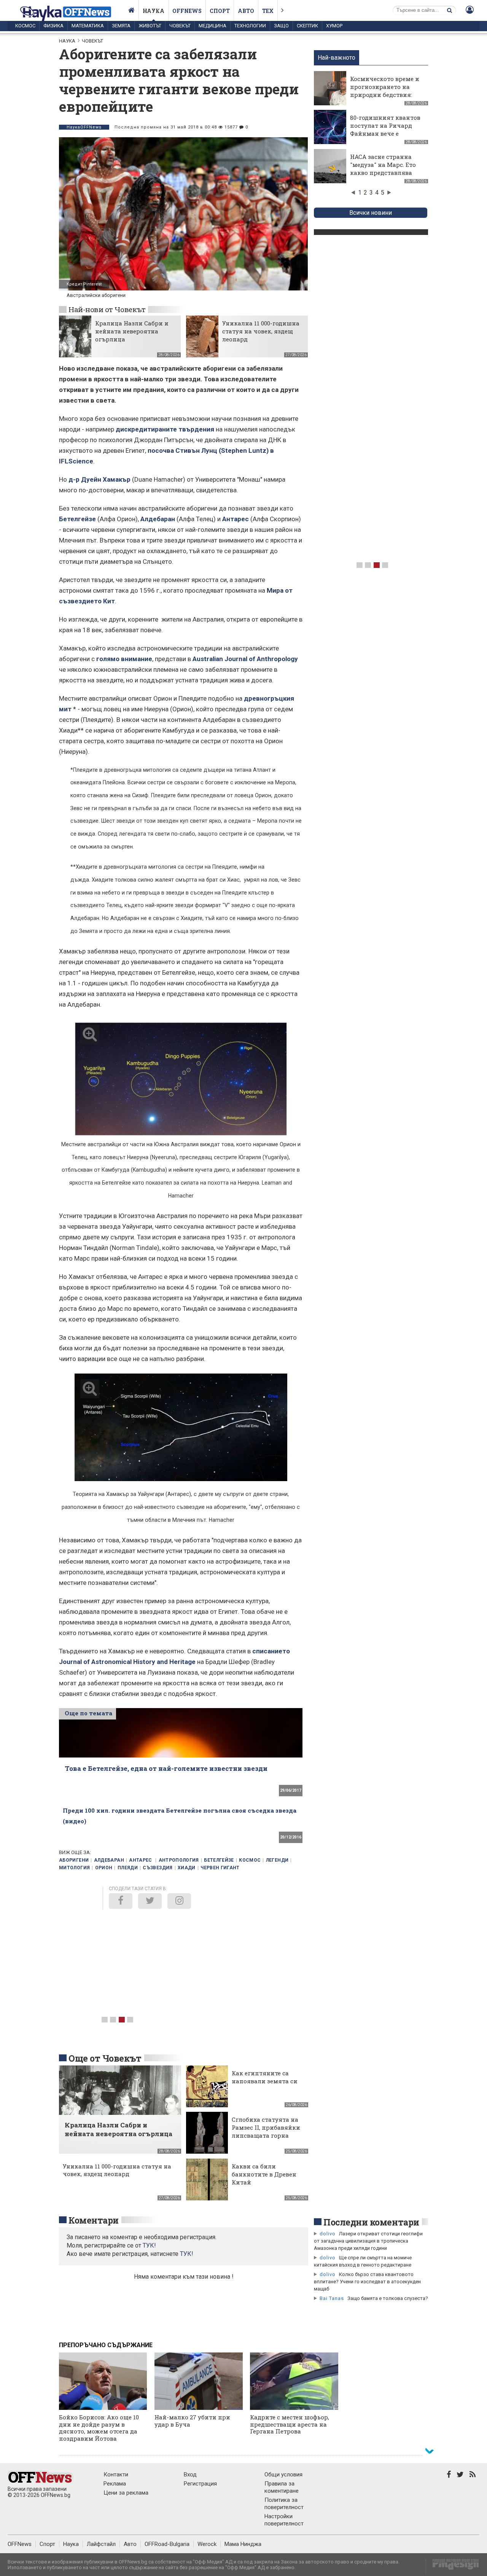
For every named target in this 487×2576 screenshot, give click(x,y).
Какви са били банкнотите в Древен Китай (264, 2174)
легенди (277, 1860)
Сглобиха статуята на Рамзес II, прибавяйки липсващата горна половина (266, 2131)
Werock (207, 2544)
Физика (53, 26)
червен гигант (220, 1868)
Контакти (116, 2474)
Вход (190, 2474)
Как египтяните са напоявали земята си (265, 2077)
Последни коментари (371, 2222)
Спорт (220, 11)
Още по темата (88, 1713)
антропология (179, 1860)
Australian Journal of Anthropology (245, 659)
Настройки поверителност (284, 2520)
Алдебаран (158, 519)
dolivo (328, 2234)
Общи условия (283, 2474)
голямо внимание (124, 659)
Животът (150, 26)
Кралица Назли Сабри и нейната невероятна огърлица (132, 331)
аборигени (74, 1860)
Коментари (94, 2220)
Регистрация (200, 2484)
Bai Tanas (332, 2298)
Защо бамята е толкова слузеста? (388, 2298)
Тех (268, 11)
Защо (281, 26)
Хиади (187, 1868)
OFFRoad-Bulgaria (167, 2544)
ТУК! (187, 2254)
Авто (246, 11)
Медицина (212, 26)
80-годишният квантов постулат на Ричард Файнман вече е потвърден (385, 129)
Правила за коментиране (282, 2487)
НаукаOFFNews (84, 127)
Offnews (187, 11)
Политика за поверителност (284, 2504)
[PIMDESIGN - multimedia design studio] (453, 2567)
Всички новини (371, 213)
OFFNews (20, 2544)
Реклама (115, 2484)
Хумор (334, 26)
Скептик (307, 26)
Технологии (250, 26)
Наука (154, 11)
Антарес (236, 519)
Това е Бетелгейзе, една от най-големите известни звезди (166, 1768)
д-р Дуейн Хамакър (99, 479)
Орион (104, 1868)
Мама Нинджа (243, 2544)
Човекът (180, 26)
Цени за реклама (126, 2493)
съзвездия (158, 1868)
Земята (121, 26)
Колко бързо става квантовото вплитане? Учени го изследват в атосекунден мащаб (367, 2282)
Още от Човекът (105, 2058)
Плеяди (128, 1868)
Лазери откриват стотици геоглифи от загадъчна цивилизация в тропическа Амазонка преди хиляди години (368, 2241)
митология (74, 1868)
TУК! (149, 2245)
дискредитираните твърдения (165, 429)
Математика (88, 26)
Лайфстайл (101, 2544)
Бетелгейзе (77, 519)
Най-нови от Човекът (107, 309)
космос (250, 1860)
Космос (25, 26)
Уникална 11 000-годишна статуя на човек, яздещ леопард (261, 331)
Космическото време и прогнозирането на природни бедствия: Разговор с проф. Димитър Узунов (385, 95)
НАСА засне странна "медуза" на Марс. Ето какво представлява (383, 165)
